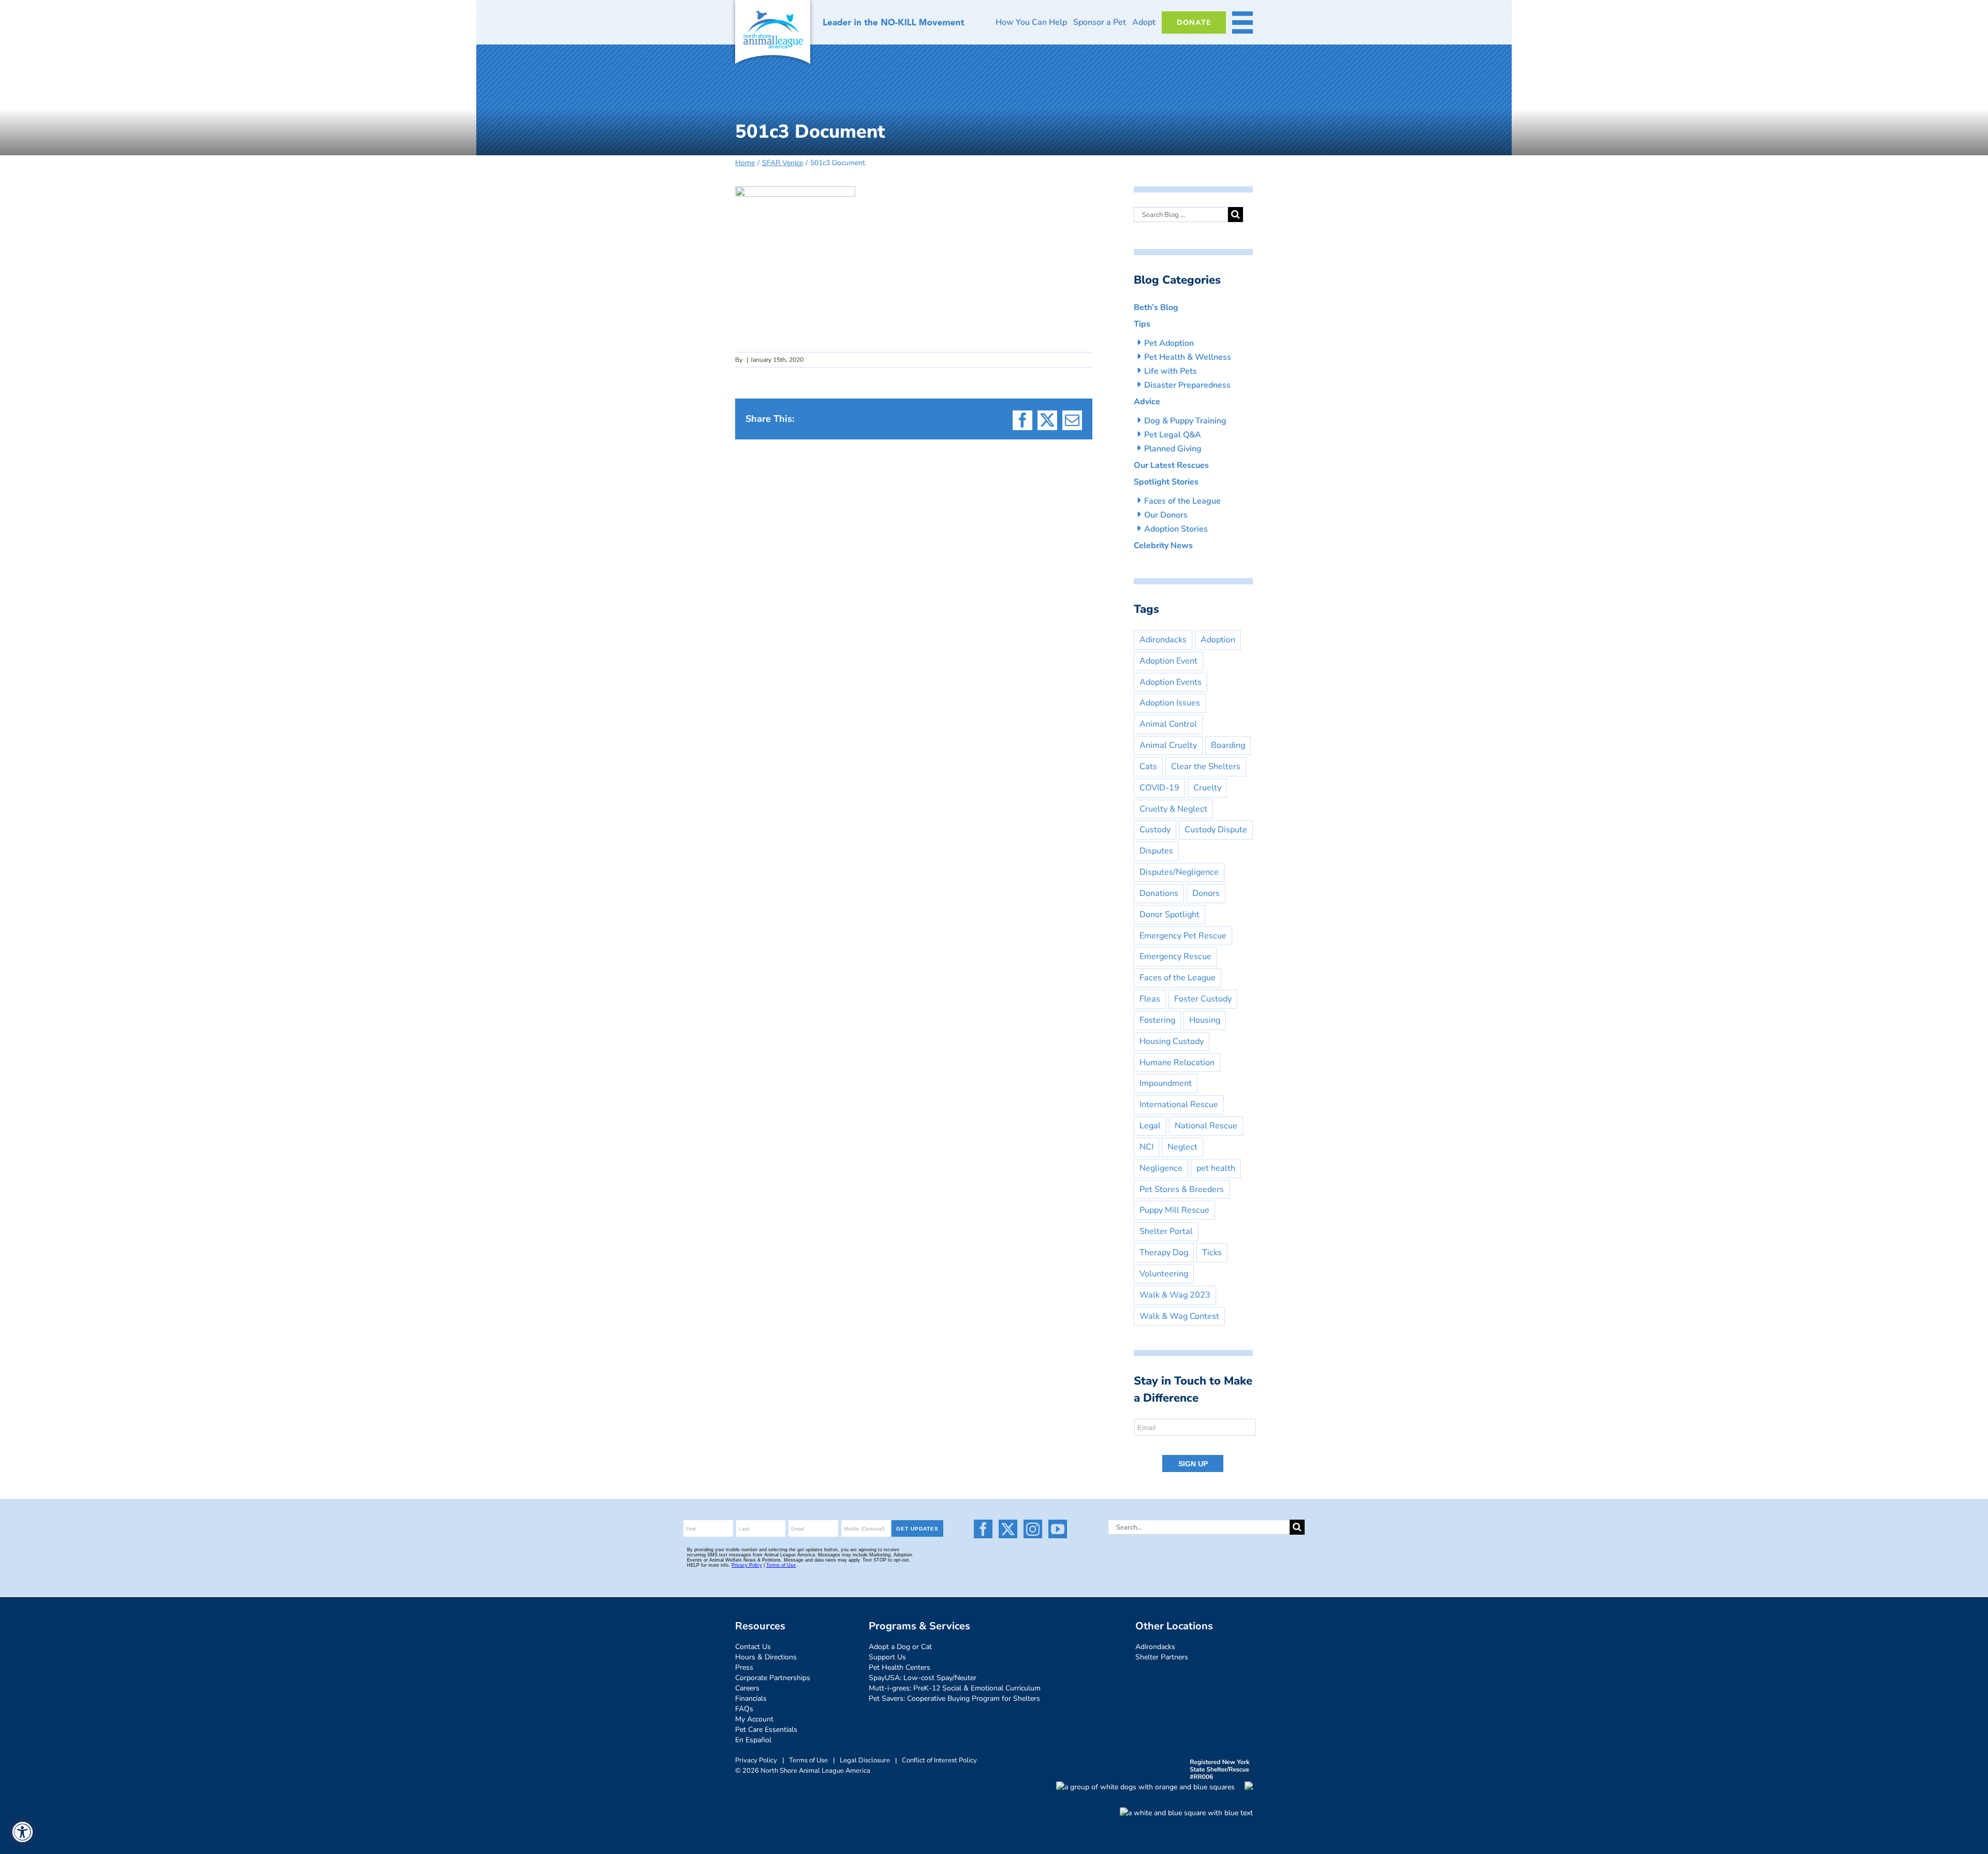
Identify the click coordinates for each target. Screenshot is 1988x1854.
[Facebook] (983, 1529)
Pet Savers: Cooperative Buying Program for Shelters (954, 1698)
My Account (754, 1719)
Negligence (1161, 1168)
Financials (751, 1698)
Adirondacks (1163, 640)
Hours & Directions (766, 1657)
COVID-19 (1159, 788)
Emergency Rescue (1175, 957)
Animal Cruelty (1168, 745)
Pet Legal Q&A (1173, 435)
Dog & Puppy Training (1185, 421)
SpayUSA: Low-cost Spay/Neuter (923, 1678)
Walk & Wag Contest (1179, 1316)
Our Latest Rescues (1171, 465)
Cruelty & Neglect (1173, 809)
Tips (1142, 324)
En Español (753, 1740)
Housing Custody (1172, 1041)
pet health (1216, 1168)
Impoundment (1166, 1083)
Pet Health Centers (900, 1667)
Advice (1147, 402)
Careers (747, 1688)
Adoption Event (1168, 661)
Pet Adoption (1169, 343)
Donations (1159, 893)
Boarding (1228, 745)
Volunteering (1164, 1274)
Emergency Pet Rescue (1183, 936)
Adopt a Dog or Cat (900, 1647)
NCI (1146, 1147)
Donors (1206, 893)
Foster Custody (1203, 999)
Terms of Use (808, 1760)
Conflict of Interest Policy (939, 1760)
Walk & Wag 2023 (1175, 1295)
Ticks (1212, 1253)
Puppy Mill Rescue (1174, 1210)
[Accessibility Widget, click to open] (22, 1832)
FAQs (744, 1709)
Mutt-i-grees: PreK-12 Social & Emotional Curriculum (955, 1688)
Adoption (1218, 640)
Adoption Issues (1170, 703)
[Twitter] (1008, 1529)
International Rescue (1179, 1105)
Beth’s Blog (1156, 307)
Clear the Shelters (1206, 767)
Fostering (1157, 1020)
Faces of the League (1182, 501)
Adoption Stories (1176, 529)
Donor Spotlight (1170, 915)
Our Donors (1166, 515)
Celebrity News (1163, 546)
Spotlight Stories (1166, 482)
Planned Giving (1173, 449)
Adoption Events (1171, 682)
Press (744, 1667)
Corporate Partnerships (773, 1678)
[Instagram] (1033, 1529)
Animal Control (1168, 724)
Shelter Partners (1162, 1657)
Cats (1148, 767)
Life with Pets (1171, 371)
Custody (1155, 830)
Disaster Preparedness (1187, 385)
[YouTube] (1058, 1529)
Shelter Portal (1166, 1231)
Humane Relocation (1177, 1063)
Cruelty (1207, 788)
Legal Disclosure (865, 1760)
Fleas (1150, 999)
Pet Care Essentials (766, 1730)
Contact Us (753, 1647)
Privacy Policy (756, 1760)
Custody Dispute (1216, 830)
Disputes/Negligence (1179, 872)
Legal (1150, 1126)
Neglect (1182, 1147)
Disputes (1156, 851)
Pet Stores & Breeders (1182, 1189)
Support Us (887, 1657)
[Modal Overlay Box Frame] (1196, 1446)
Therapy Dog (1164, 1253)
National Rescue (1206, 1126)
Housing (1205, 1020)
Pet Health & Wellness (1188, 357)
